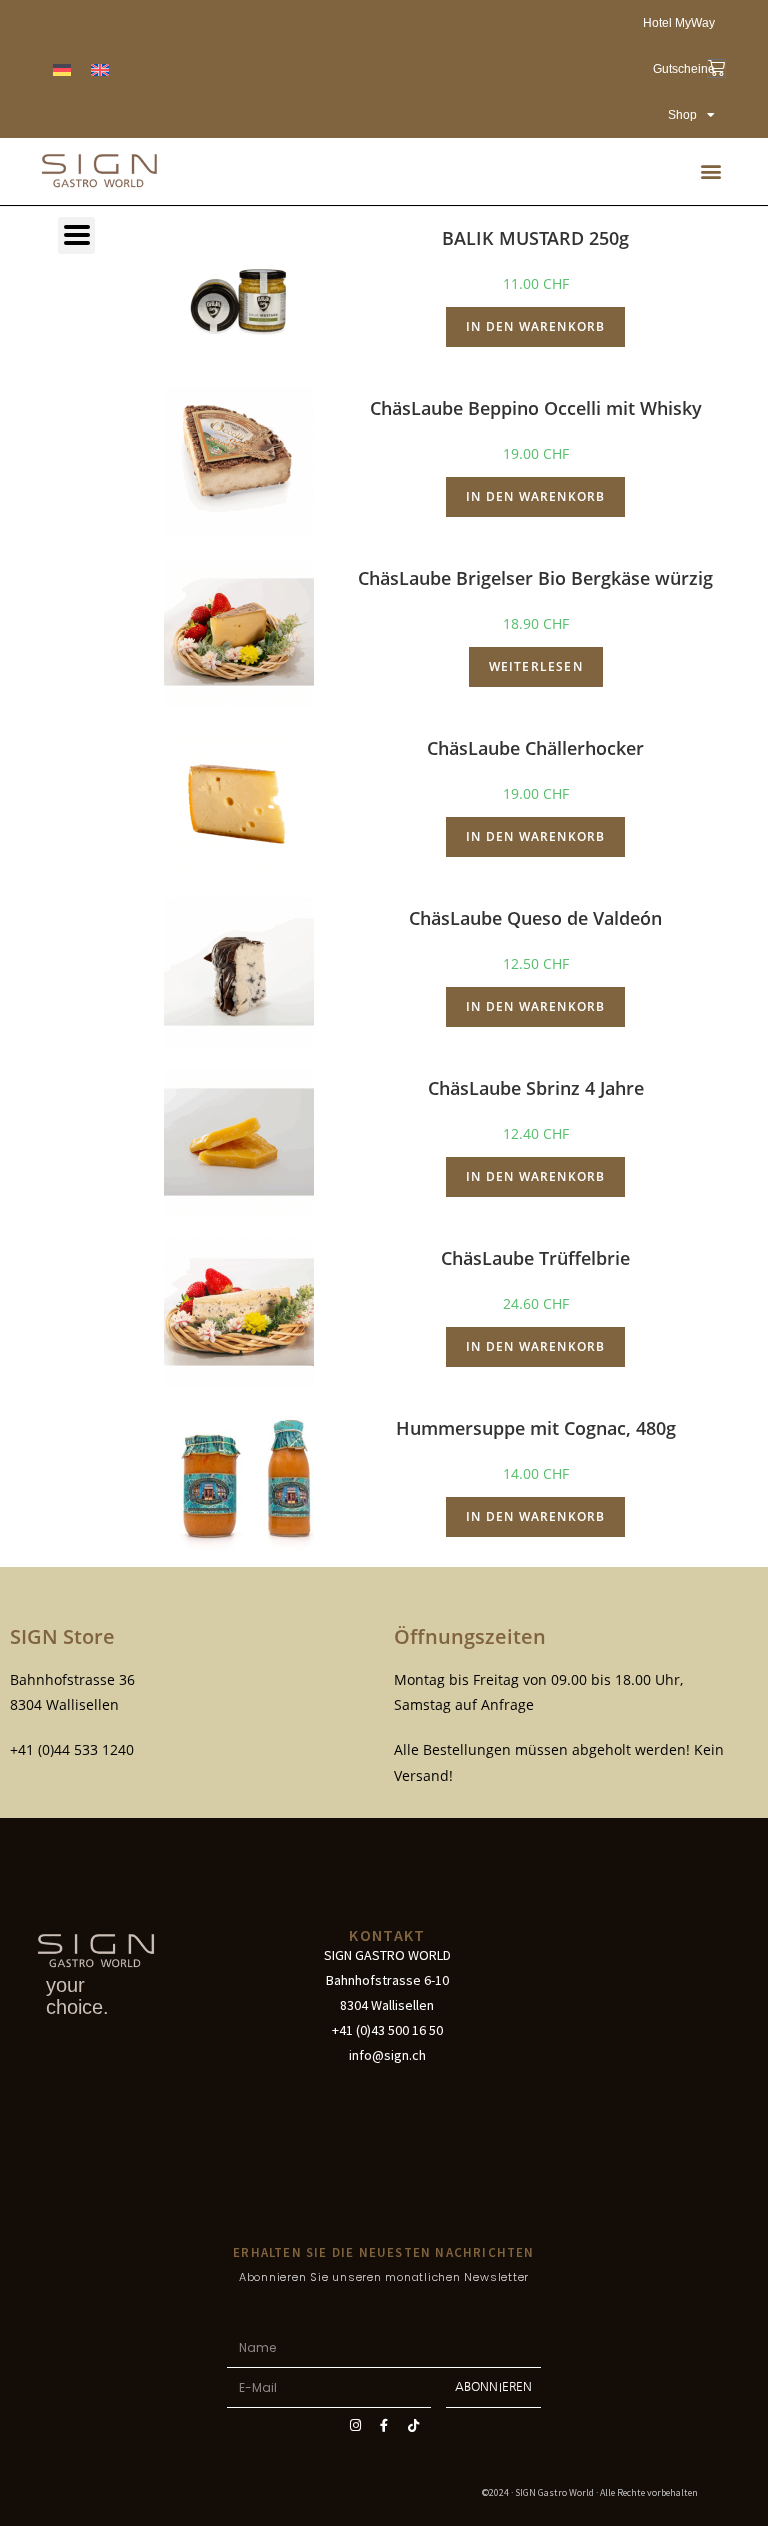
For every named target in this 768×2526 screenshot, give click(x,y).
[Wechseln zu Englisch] (100, 69)
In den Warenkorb (535, 326)
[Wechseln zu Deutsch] (62, 69)
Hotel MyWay (679, 23)
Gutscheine (684, 69)
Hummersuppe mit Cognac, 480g (536, 1428)
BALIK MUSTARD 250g (535, 238)
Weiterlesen (536, 666)
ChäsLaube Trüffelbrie (535, 1258)
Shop (682, 115)
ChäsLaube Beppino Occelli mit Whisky (536, 408)
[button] (711, 171)
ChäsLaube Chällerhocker (535, 748)
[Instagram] (355, 2426)
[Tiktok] (413, 2426)
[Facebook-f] (384, 2426)
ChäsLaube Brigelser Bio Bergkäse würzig (535, 578)
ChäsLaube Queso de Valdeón (535, 918)
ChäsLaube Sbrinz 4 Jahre (536, 1088)
